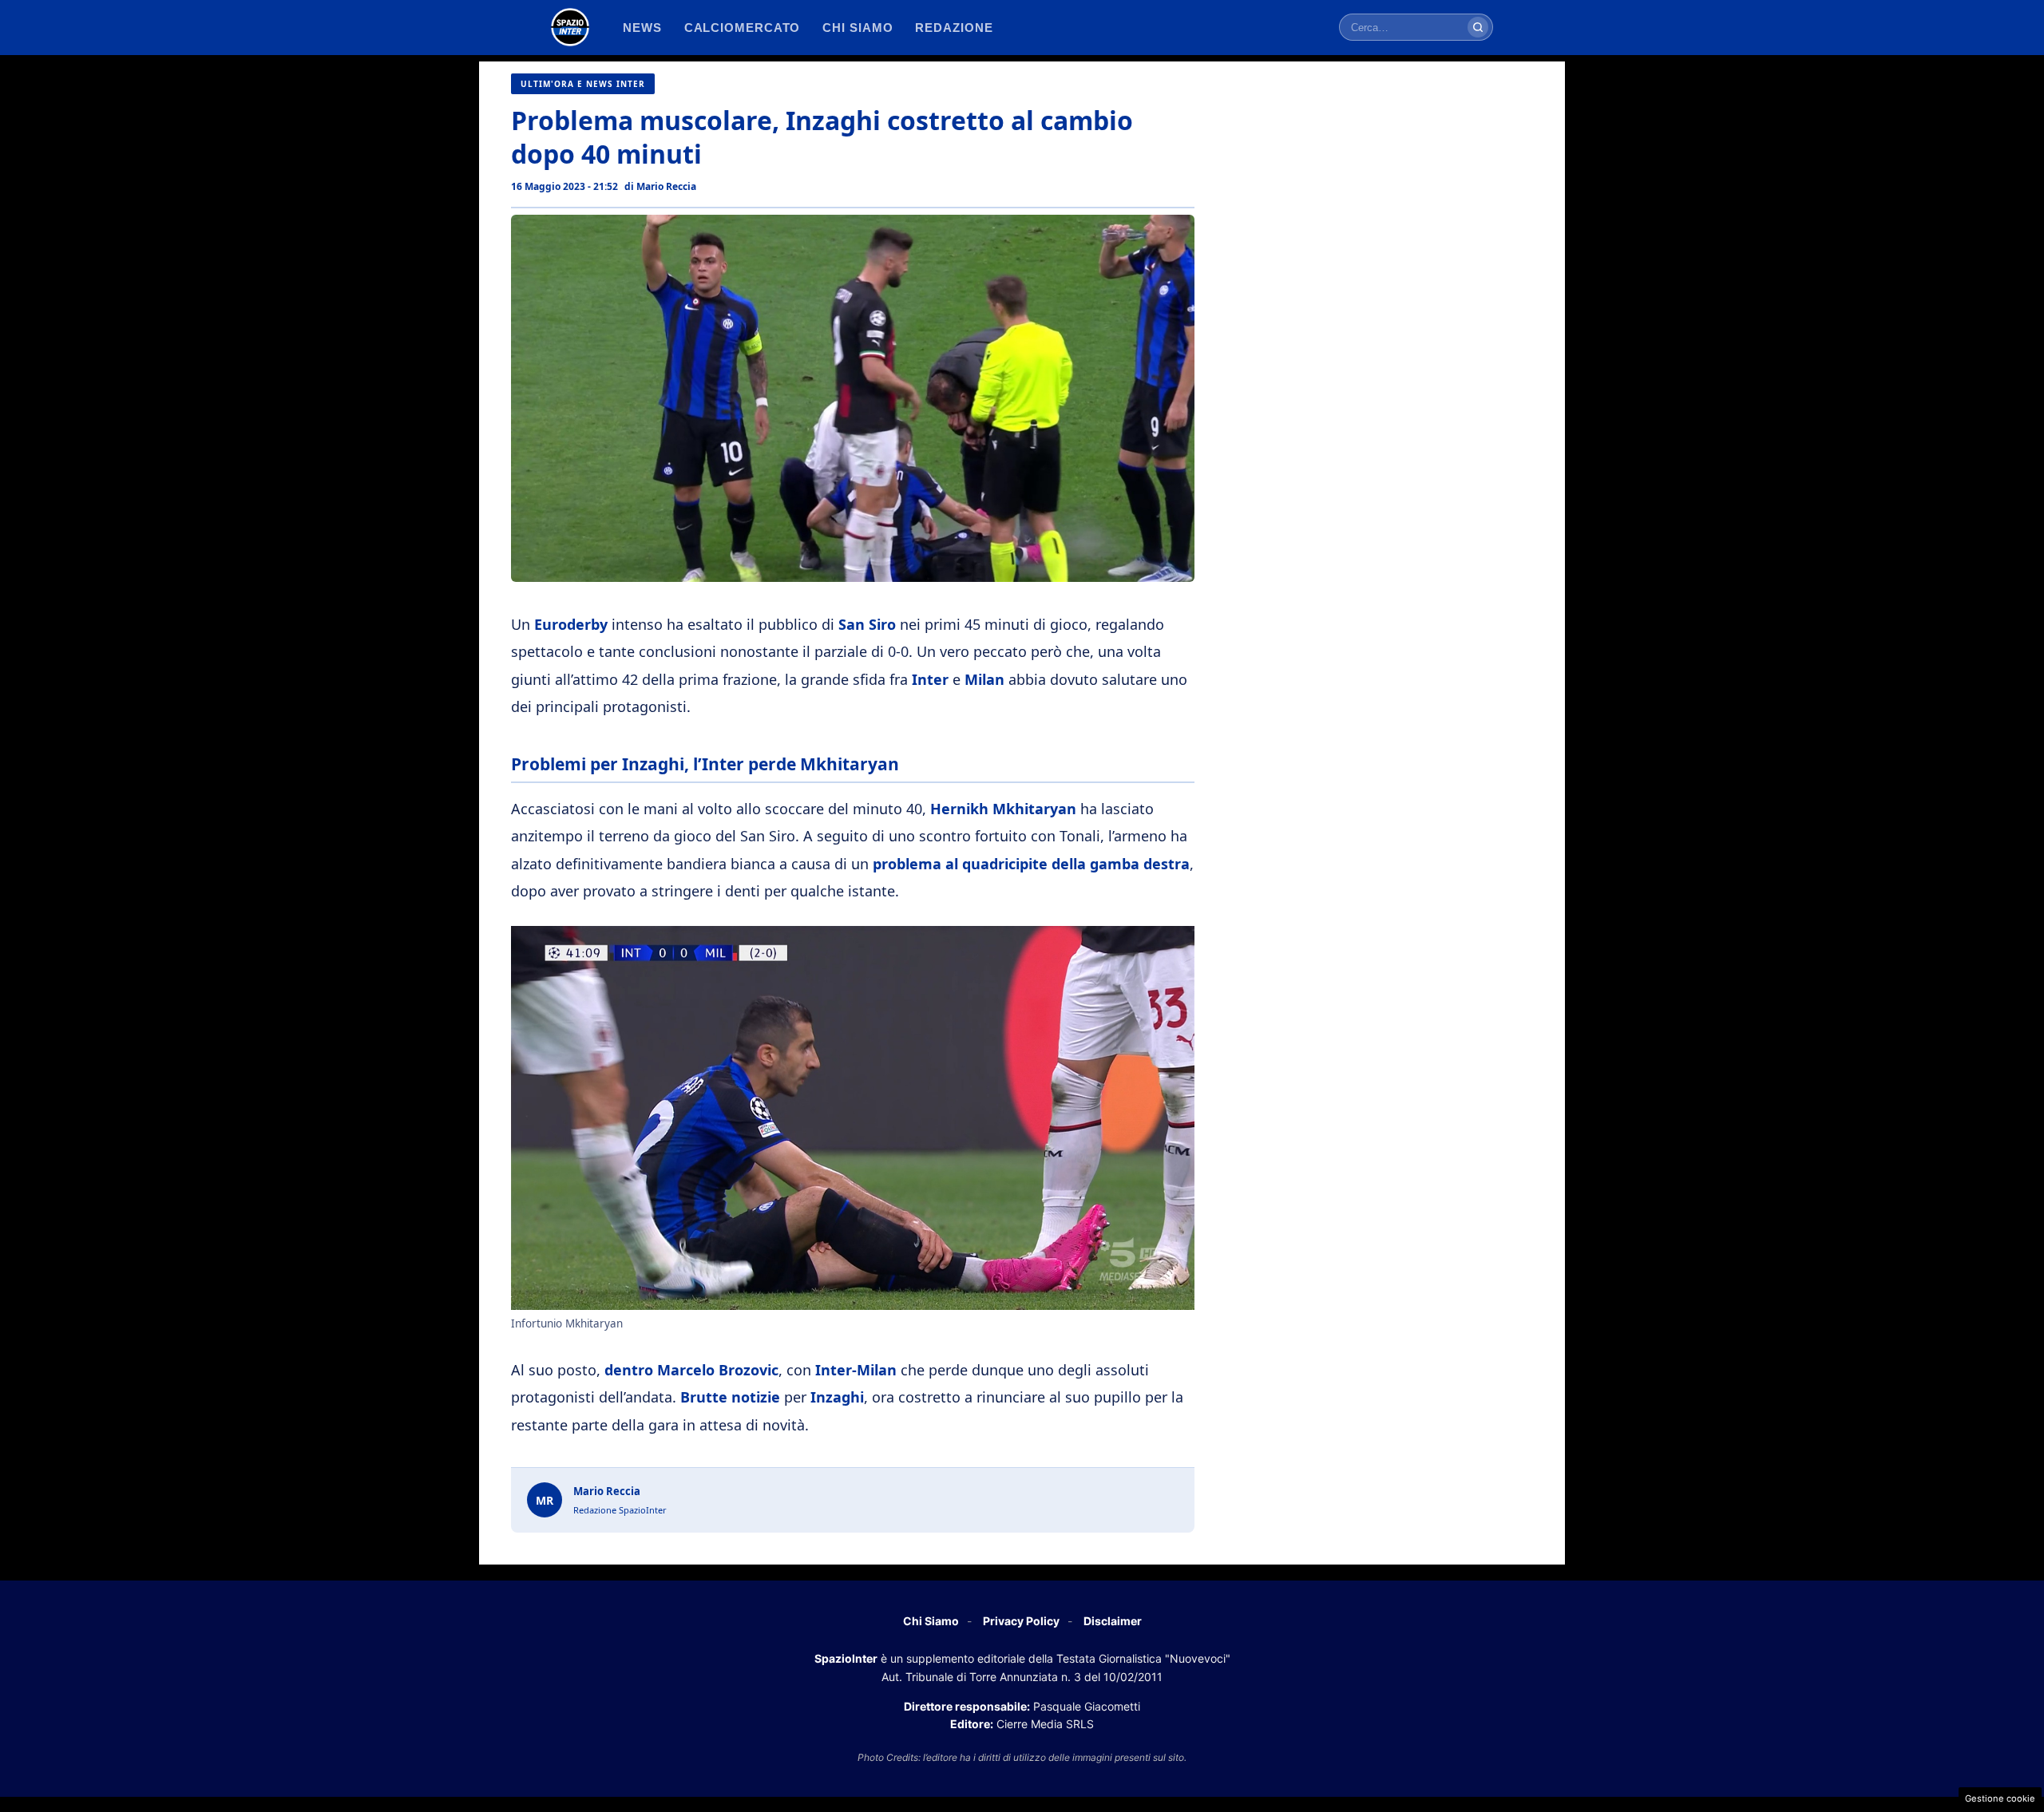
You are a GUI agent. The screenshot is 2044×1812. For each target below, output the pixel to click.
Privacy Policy (1021, 1621)
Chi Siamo (931, 1621)
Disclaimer (1113, 1621)
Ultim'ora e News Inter (583, 84)
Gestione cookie (2000, 1798)
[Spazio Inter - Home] (570, 27)
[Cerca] (1478, 27)
